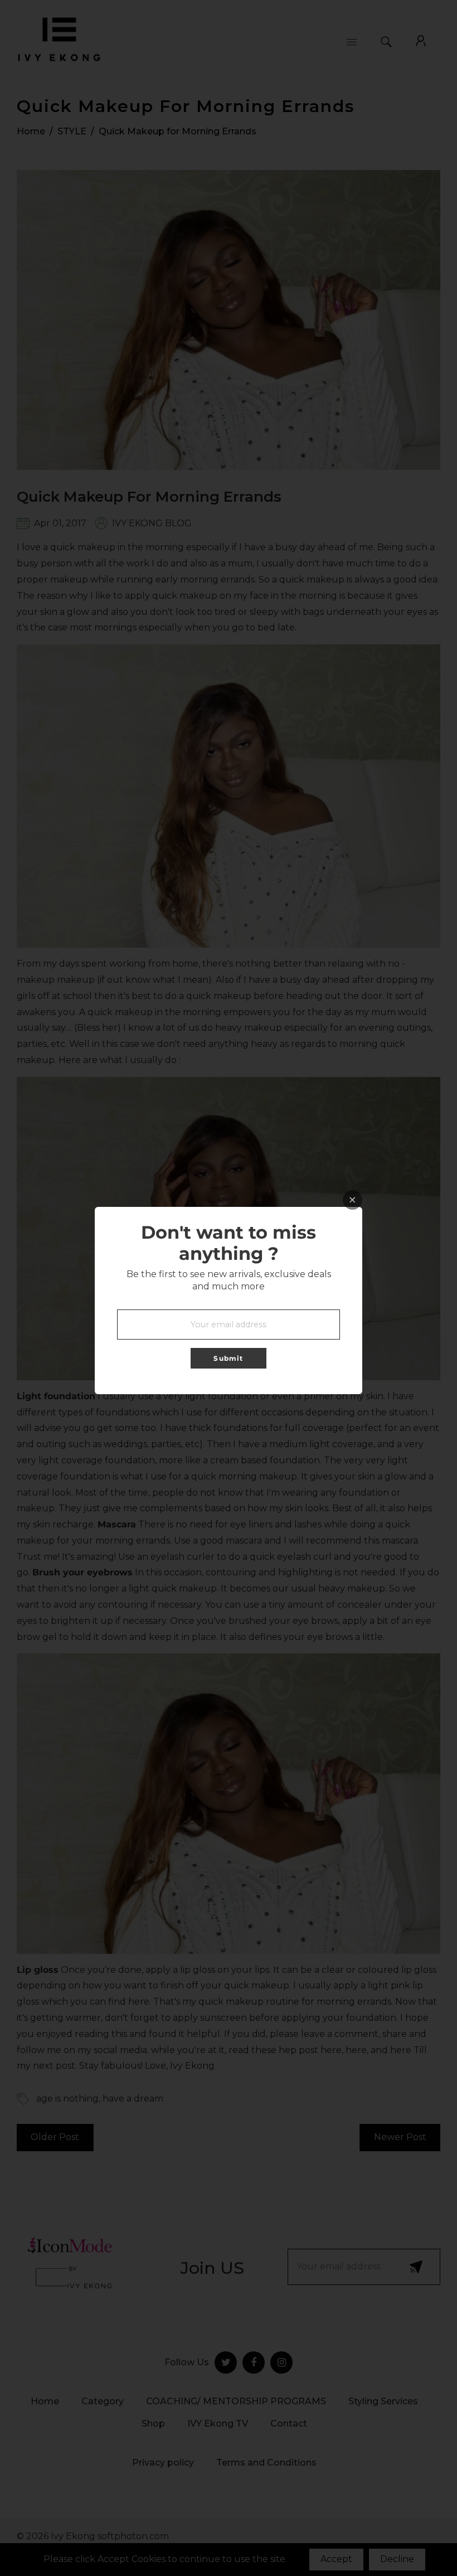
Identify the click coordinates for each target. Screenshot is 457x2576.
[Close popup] (353, 1200)
